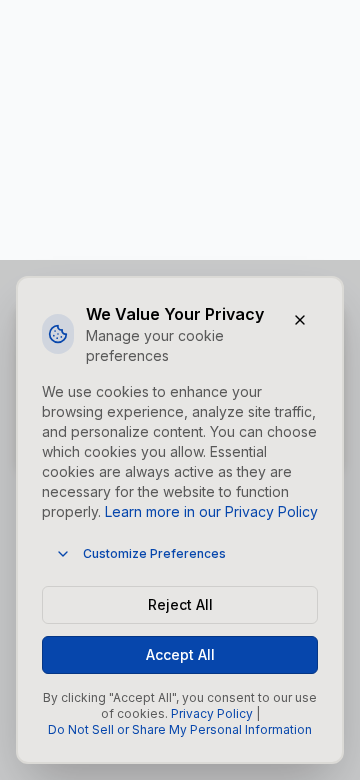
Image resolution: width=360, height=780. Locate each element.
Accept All (180, 654)
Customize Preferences (154, 553)
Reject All (180, 604)
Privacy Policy (212, 713)
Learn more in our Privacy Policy (211, 511)
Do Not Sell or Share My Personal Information (180, 729)
